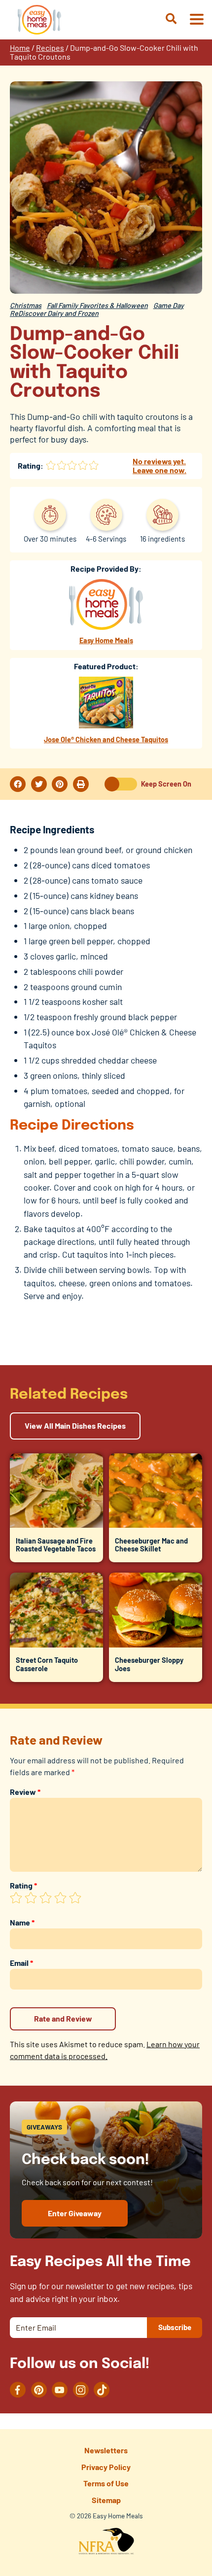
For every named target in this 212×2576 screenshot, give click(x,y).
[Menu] (196, 20)
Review (25, 1792)
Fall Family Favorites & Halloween (97, 305)
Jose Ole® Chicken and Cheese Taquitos (106, 739)
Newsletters (106, 2450)
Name (22, 1922)
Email (21, 1963)
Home (20, 48)
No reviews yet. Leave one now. (159, 465)
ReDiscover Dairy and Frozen (54, 313)
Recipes (50, 48)
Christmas (26, 305)
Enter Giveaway (75, 2213)
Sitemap (106, 2500)
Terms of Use (106, 2483)
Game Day (169, 305)
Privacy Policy (106, 2467)
